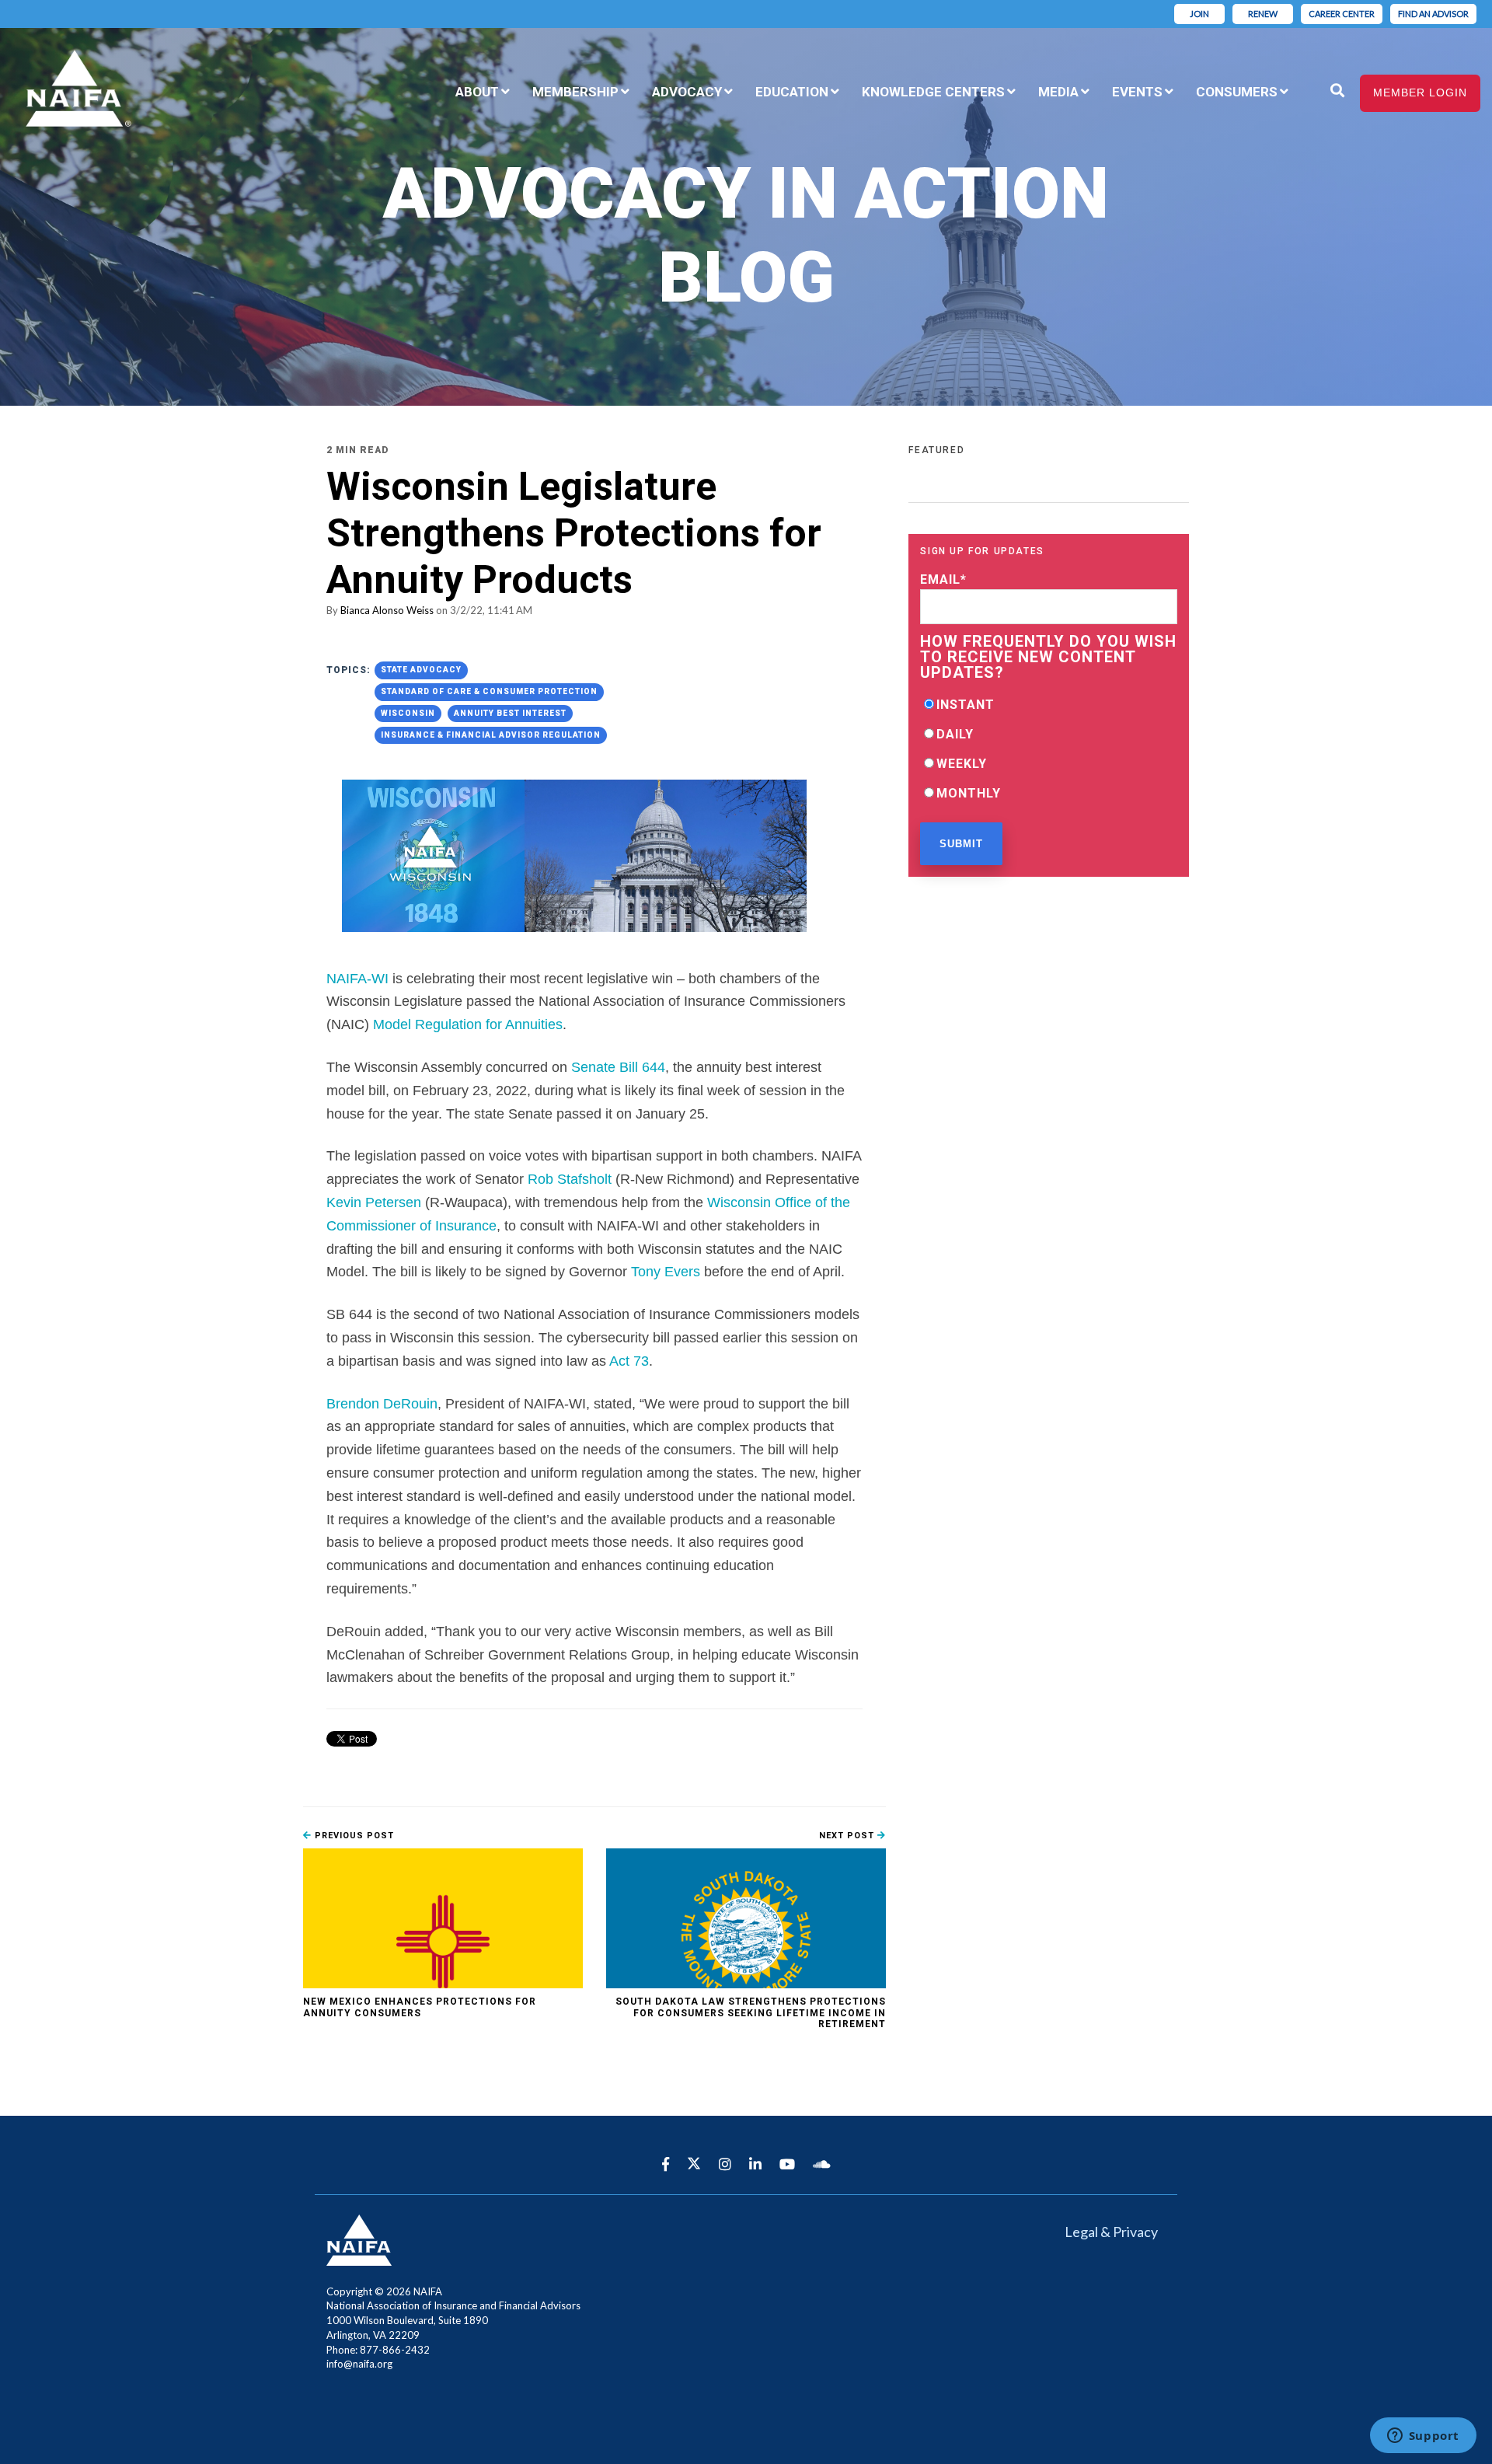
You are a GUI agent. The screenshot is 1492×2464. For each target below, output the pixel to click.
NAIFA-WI (357, 979)
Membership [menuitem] (575, 92)
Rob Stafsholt (570, 1179)
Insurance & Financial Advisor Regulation (491, 735)
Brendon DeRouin (382, 1404)
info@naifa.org (359, 2364)
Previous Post (353, 1836)
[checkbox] (1049, 749)
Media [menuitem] (1058, 92)
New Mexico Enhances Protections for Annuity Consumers (420, 2007)
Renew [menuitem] (1263, 14)
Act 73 (629, 1361)
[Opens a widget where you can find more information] (1423, 2437)
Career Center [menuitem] (1342, 14)
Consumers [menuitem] (1237, 92)
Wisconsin (408, 713)
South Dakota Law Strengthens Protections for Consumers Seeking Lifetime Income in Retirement (751, 2013)
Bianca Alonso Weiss (387, 610)
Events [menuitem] (1137, 92)
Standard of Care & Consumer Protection (489, 691)
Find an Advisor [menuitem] (1433, 14)
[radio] (1049, 704)
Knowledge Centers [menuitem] (933, 92)
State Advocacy (421, 670)
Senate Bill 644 (618, 1067)
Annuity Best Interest (510, 713)
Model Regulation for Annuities (466, 1024)
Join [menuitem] (1199, 14)
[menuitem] (1311, 82)
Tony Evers (666, 1272)
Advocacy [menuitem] (687, 92)
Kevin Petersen (374, 1202)
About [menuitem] (477, 92)
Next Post (848, 1836)
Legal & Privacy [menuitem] (1111, 2232)
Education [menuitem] (792, 92)
